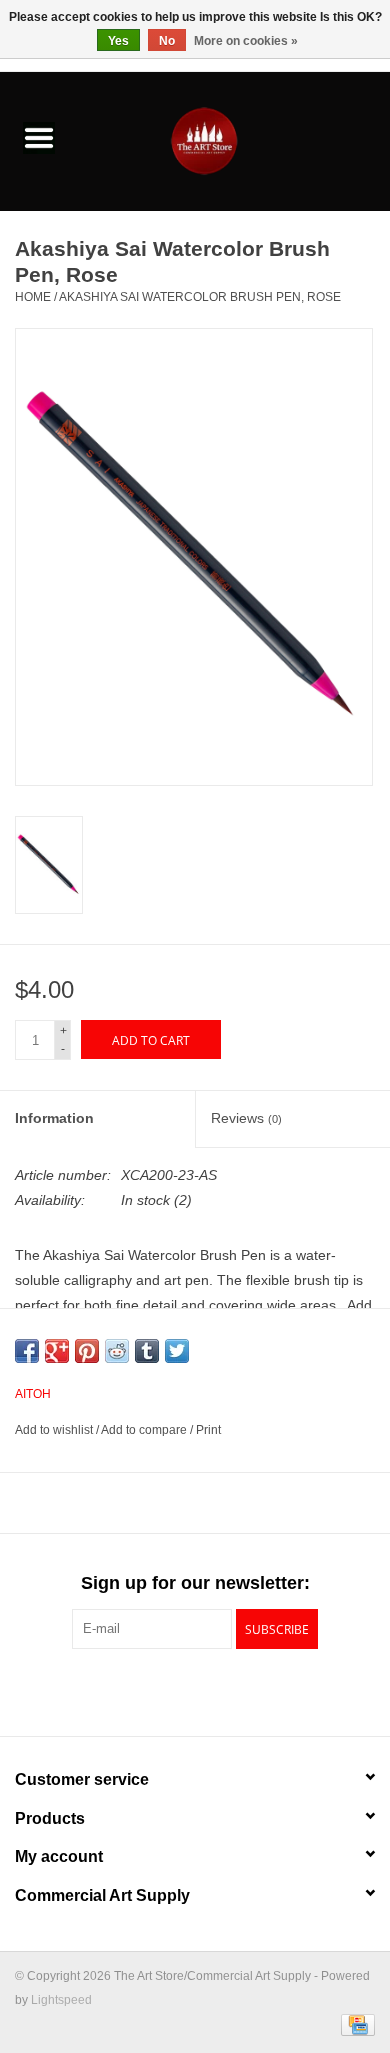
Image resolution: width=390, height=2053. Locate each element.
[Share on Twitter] (177, 1351)
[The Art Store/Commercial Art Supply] (234, 140)
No (167, 41)
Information (54, 1118)
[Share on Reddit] (117, 1351)
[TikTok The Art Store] (231, 1690)
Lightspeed (61, 2000)
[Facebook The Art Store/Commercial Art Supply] (159, 1690)
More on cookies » (246, 41)
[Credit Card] (354, 2025)
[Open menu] (39, 137)
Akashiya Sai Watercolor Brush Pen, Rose (200, 297)
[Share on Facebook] (27, 1351)
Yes (118, 41)
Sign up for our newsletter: (195, 1583)
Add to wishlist (55, 1430)
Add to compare (145, 1430)
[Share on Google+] (57, 1351)
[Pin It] (87, 1351)
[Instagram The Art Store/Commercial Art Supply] (195, 1690)
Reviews (246, 1118)
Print (208, 1430)
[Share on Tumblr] (147, 1351)
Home (33, 297)
